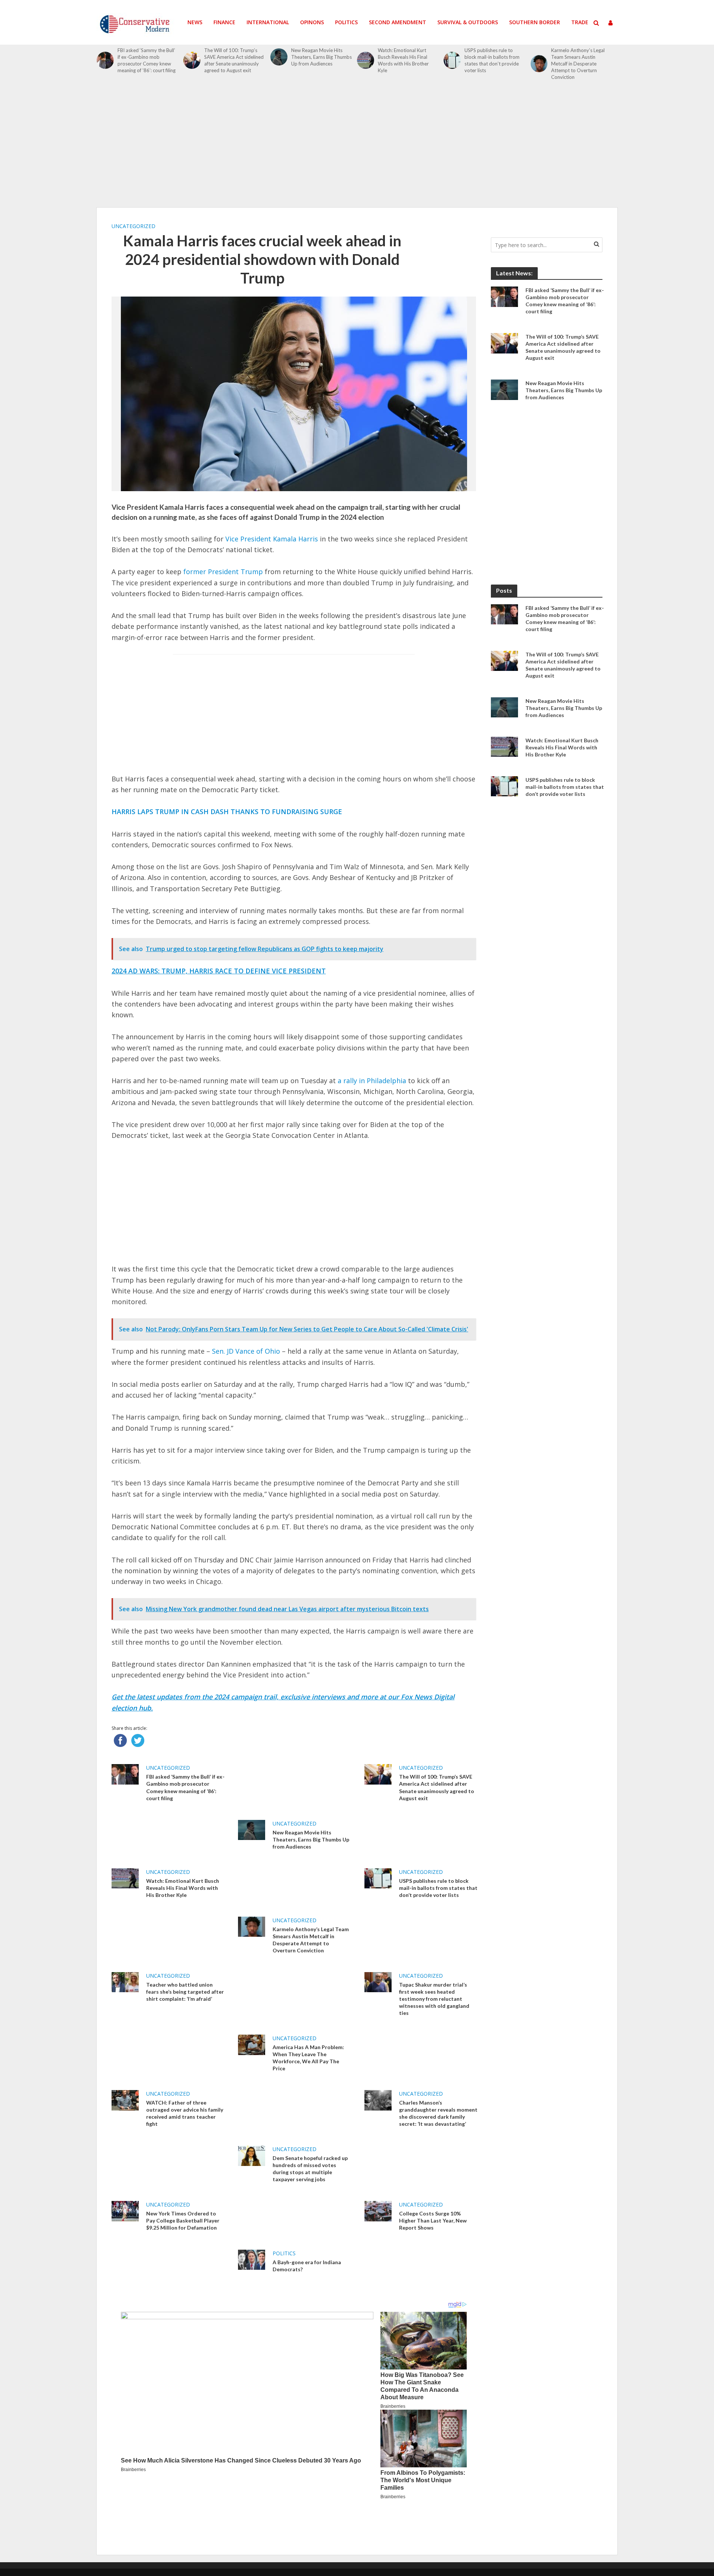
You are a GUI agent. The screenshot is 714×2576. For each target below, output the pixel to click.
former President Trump (222, 572)
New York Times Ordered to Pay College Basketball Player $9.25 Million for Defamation (183, 2220)
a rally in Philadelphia (371, 1081)
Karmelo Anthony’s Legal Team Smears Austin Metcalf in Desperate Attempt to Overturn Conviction (578, 64)
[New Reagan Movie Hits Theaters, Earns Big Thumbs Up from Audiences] (279, 57)
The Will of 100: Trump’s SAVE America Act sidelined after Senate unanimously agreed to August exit (234, 60)
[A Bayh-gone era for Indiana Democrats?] (252, 2259)
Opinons (312, 22)
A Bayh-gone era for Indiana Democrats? (307, 2266)
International (268, 22)
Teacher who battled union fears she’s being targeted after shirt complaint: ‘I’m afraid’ (185, 1992)
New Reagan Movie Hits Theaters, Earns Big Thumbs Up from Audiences (321, 57)
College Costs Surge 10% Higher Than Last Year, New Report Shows (433, 2220)
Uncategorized (134, 226)
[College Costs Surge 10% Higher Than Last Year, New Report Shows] (378, 2211)
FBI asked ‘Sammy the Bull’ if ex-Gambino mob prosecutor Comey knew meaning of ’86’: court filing (147, 60)
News (195, 22)
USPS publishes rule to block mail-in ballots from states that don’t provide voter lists (492, 60)
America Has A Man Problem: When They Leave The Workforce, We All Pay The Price (308, 2058)
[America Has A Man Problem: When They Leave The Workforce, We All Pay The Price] (252, 2044)
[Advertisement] (357, 148)
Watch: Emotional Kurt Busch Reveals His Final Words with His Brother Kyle (403, 60)
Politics (346, 22)
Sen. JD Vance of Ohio (246, 1351)
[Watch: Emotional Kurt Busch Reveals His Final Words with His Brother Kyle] (366, 60)
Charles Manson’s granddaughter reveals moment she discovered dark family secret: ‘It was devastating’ (438, 2113)
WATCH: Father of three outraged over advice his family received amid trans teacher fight (185, 2113)
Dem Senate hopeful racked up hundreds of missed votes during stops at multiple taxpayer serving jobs (310, 2169)
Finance (224, 22)
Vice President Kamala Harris (272, 539)
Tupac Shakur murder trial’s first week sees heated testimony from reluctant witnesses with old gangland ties (434, 1999)
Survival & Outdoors (468, 22)
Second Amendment (398, 22)
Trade (580, 22)
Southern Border (535, 22)
